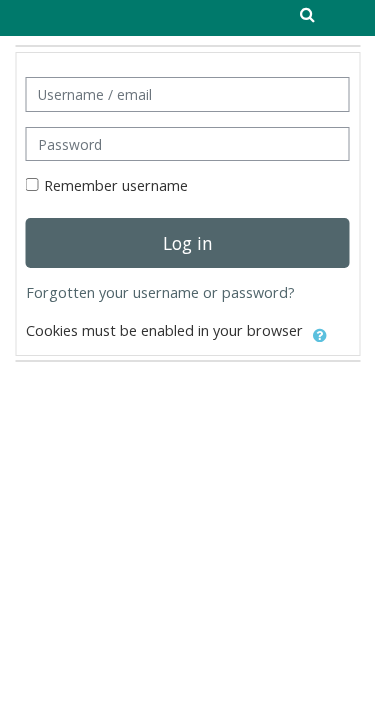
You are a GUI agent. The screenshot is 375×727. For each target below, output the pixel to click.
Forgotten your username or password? (160, 292)
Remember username (116, 185)
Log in (188, 243)
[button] (320, 332)
